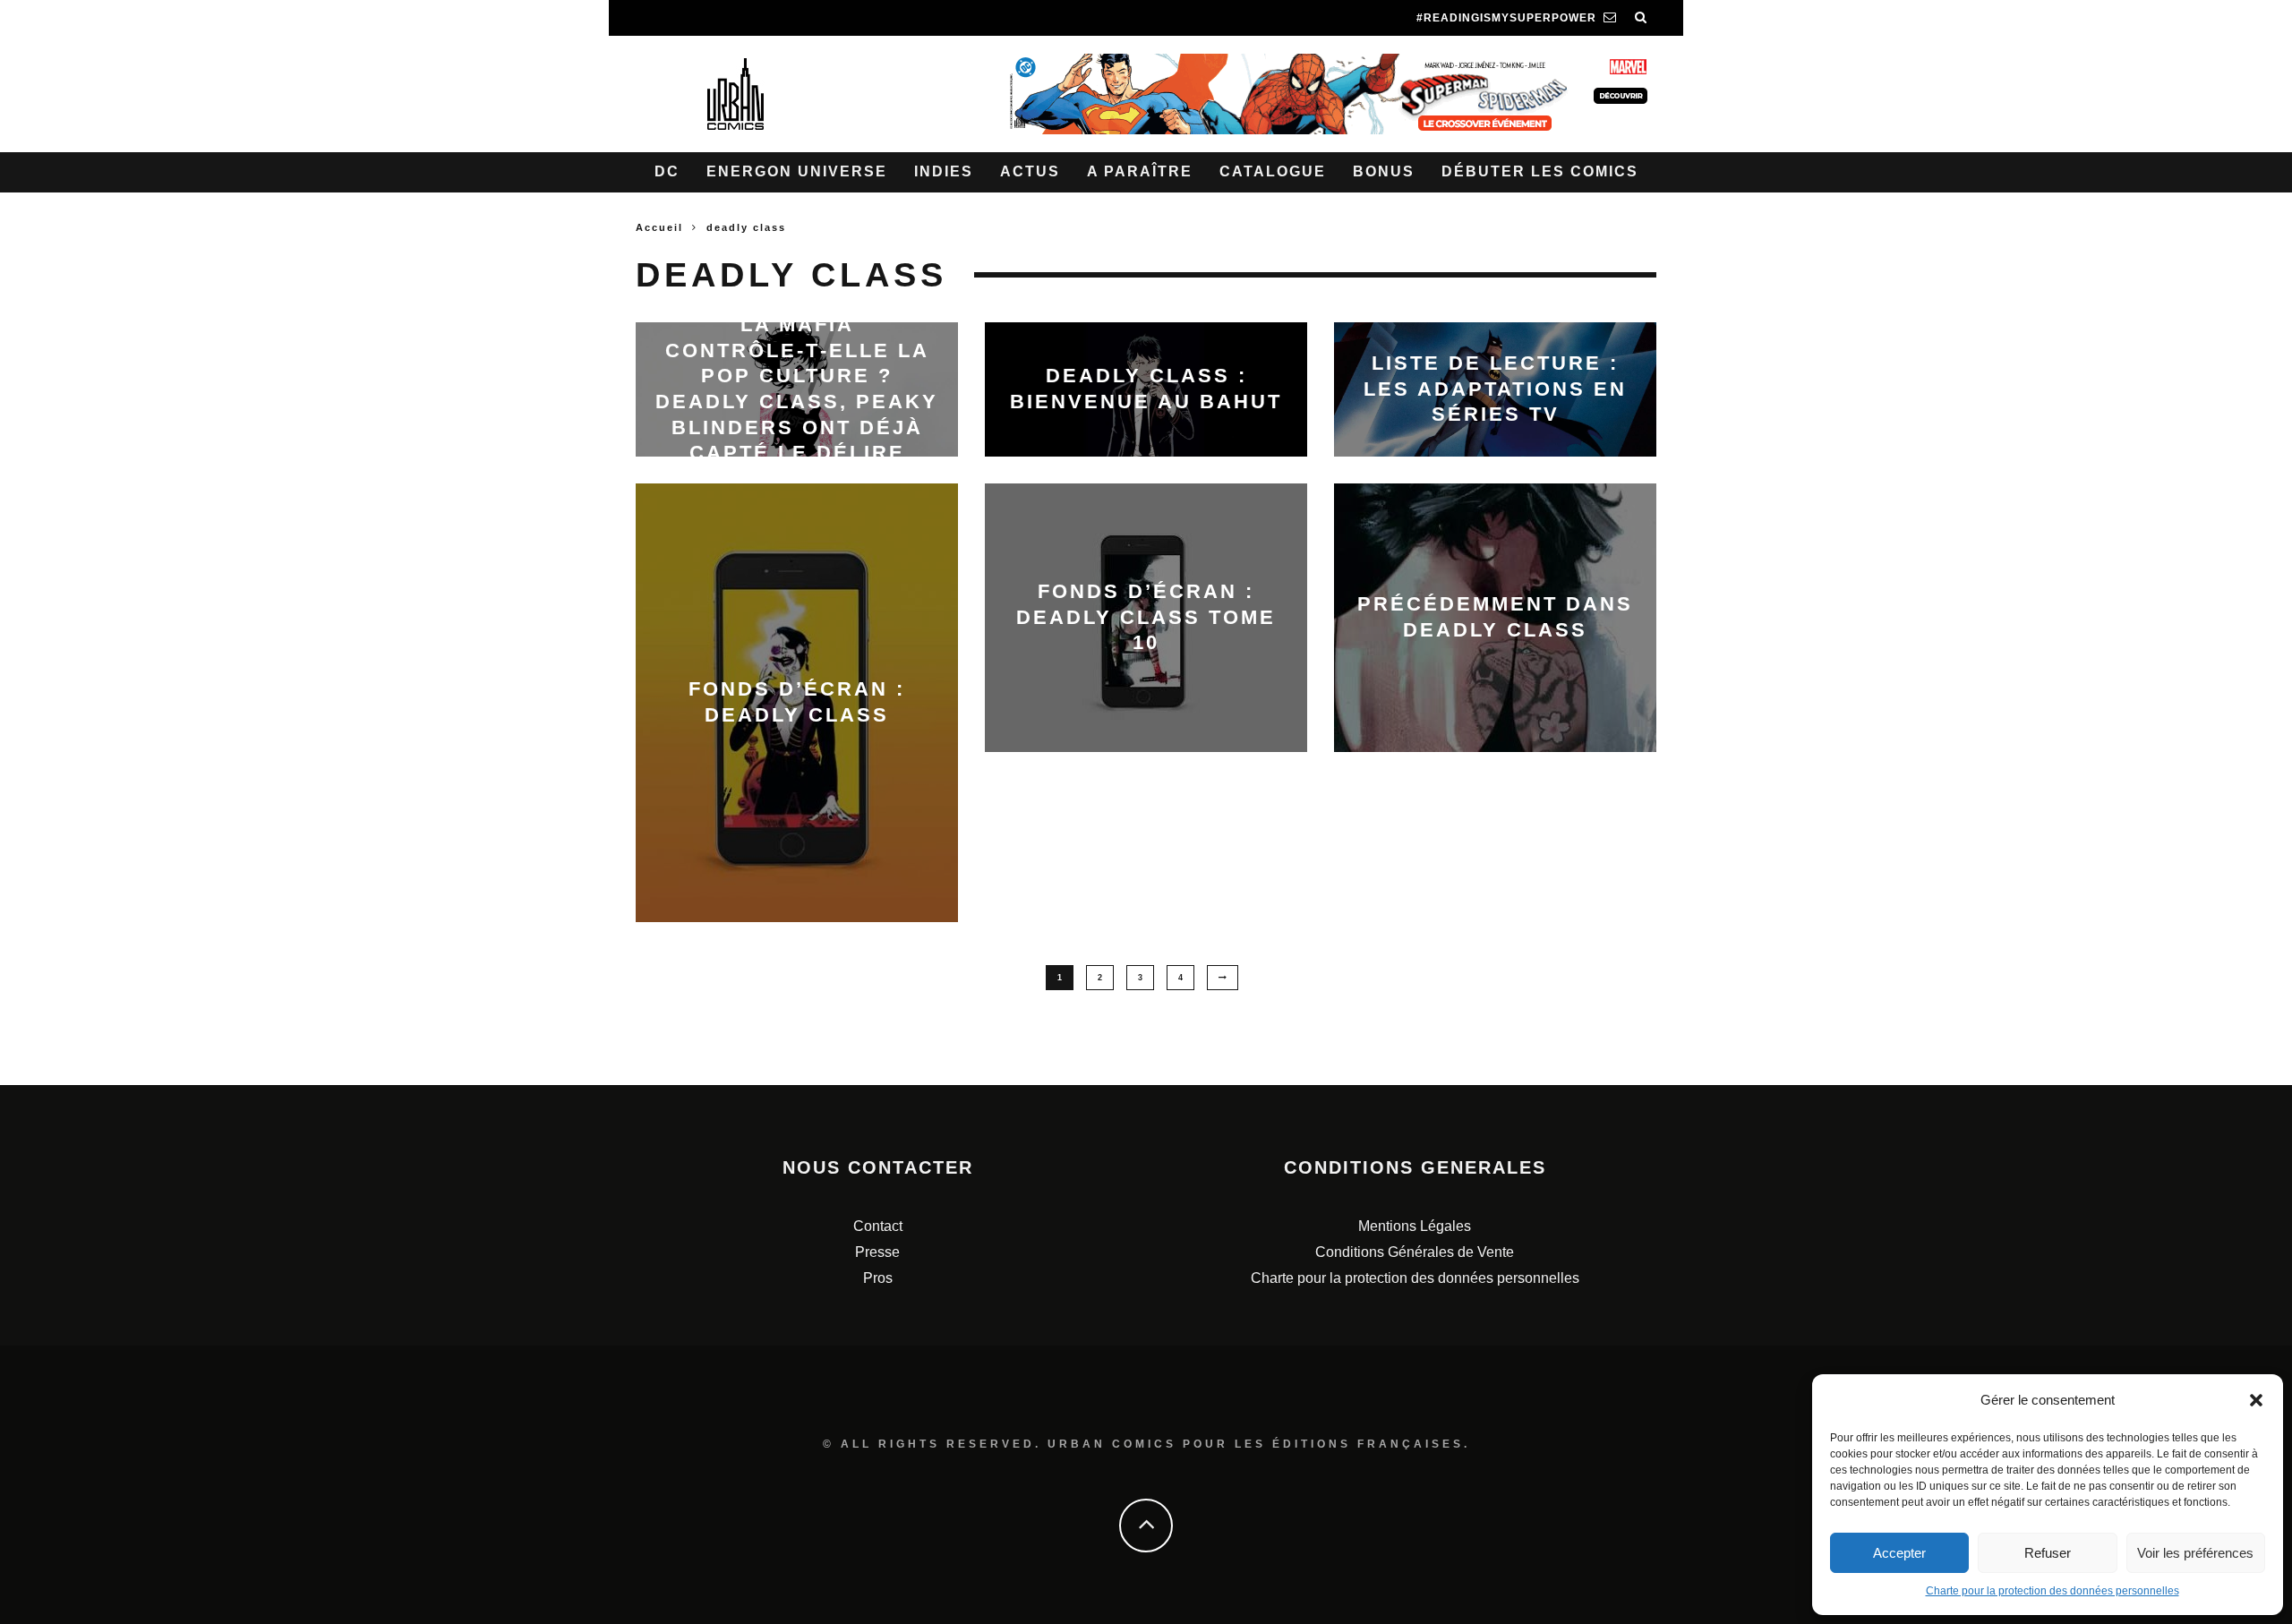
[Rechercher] (1641, 18)
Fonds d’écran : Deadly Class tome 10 (1146, 617)
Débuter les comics (1540, 171)
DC (667, 171)
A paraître (1140, 171)
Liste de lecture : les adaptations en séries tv (1495, 389)
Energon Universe (797, 171)
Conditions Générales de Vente (1415, 1252)
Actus (1030, 171)
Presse (877, 1252)
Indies (944, 171)
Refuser (2048, 1553)
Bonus (1384, 171)
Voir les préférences (2195, 1553)
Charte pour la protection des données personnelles (2053, 1591)
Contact (878, 1226)
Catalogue (1273, 171)
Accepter (1899, 1553)
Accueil (659, 227)
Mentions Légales (1415, 1226)
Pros (878, 1278)
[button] (2256, 1400)
